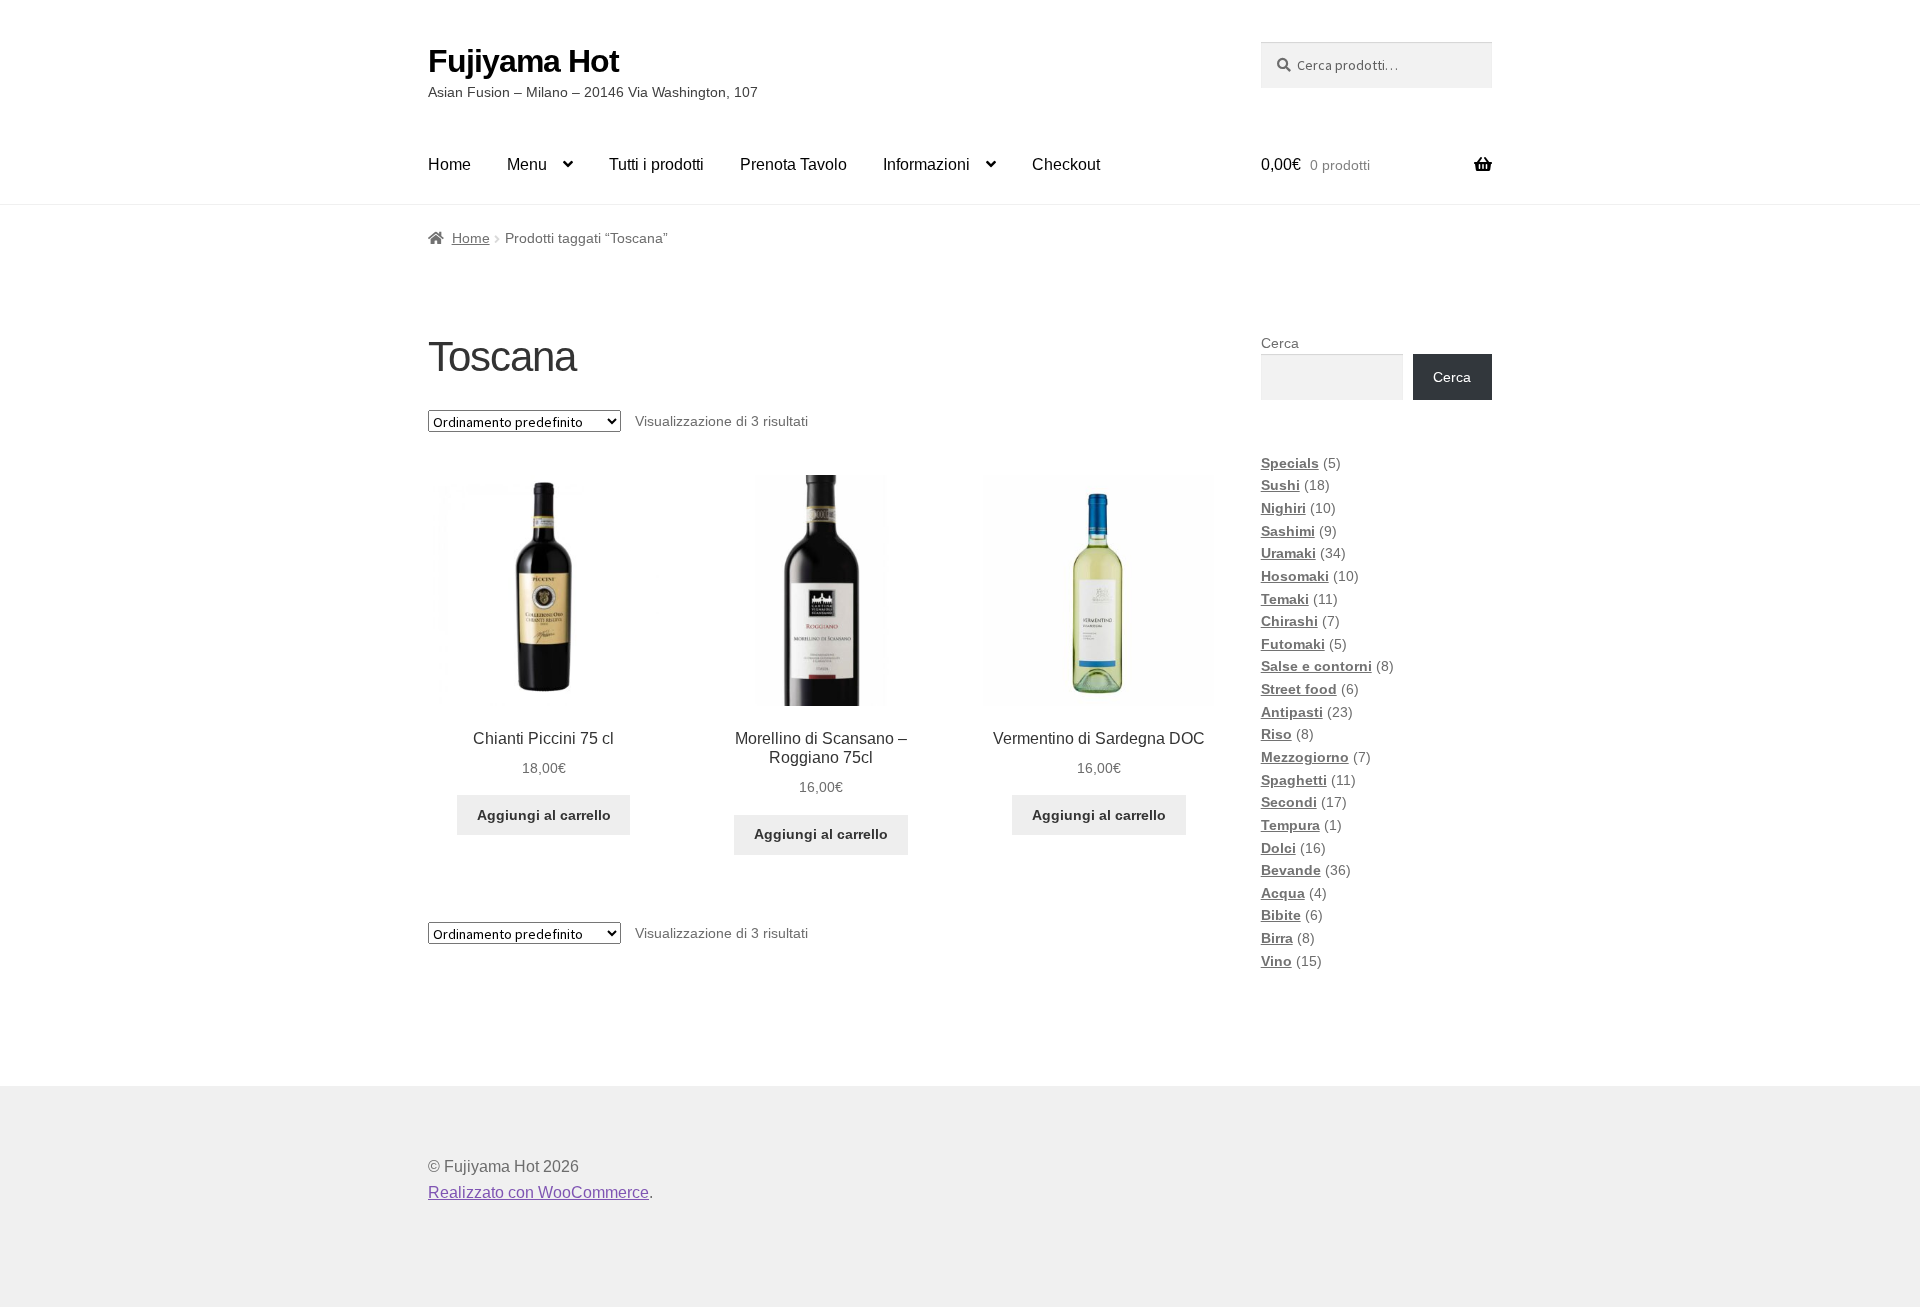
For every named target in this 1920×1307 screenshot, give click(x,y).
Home (449, 164)
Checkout (1066, 164)
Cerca (1280, 343)
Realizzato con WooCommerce (538, 1192)
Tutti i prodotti (656, 164)
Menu (527, 164)
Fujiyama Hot (523, 61)
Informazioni (926, 164)
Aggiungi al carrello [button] (544, 815)
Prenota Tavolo (793, 164)
